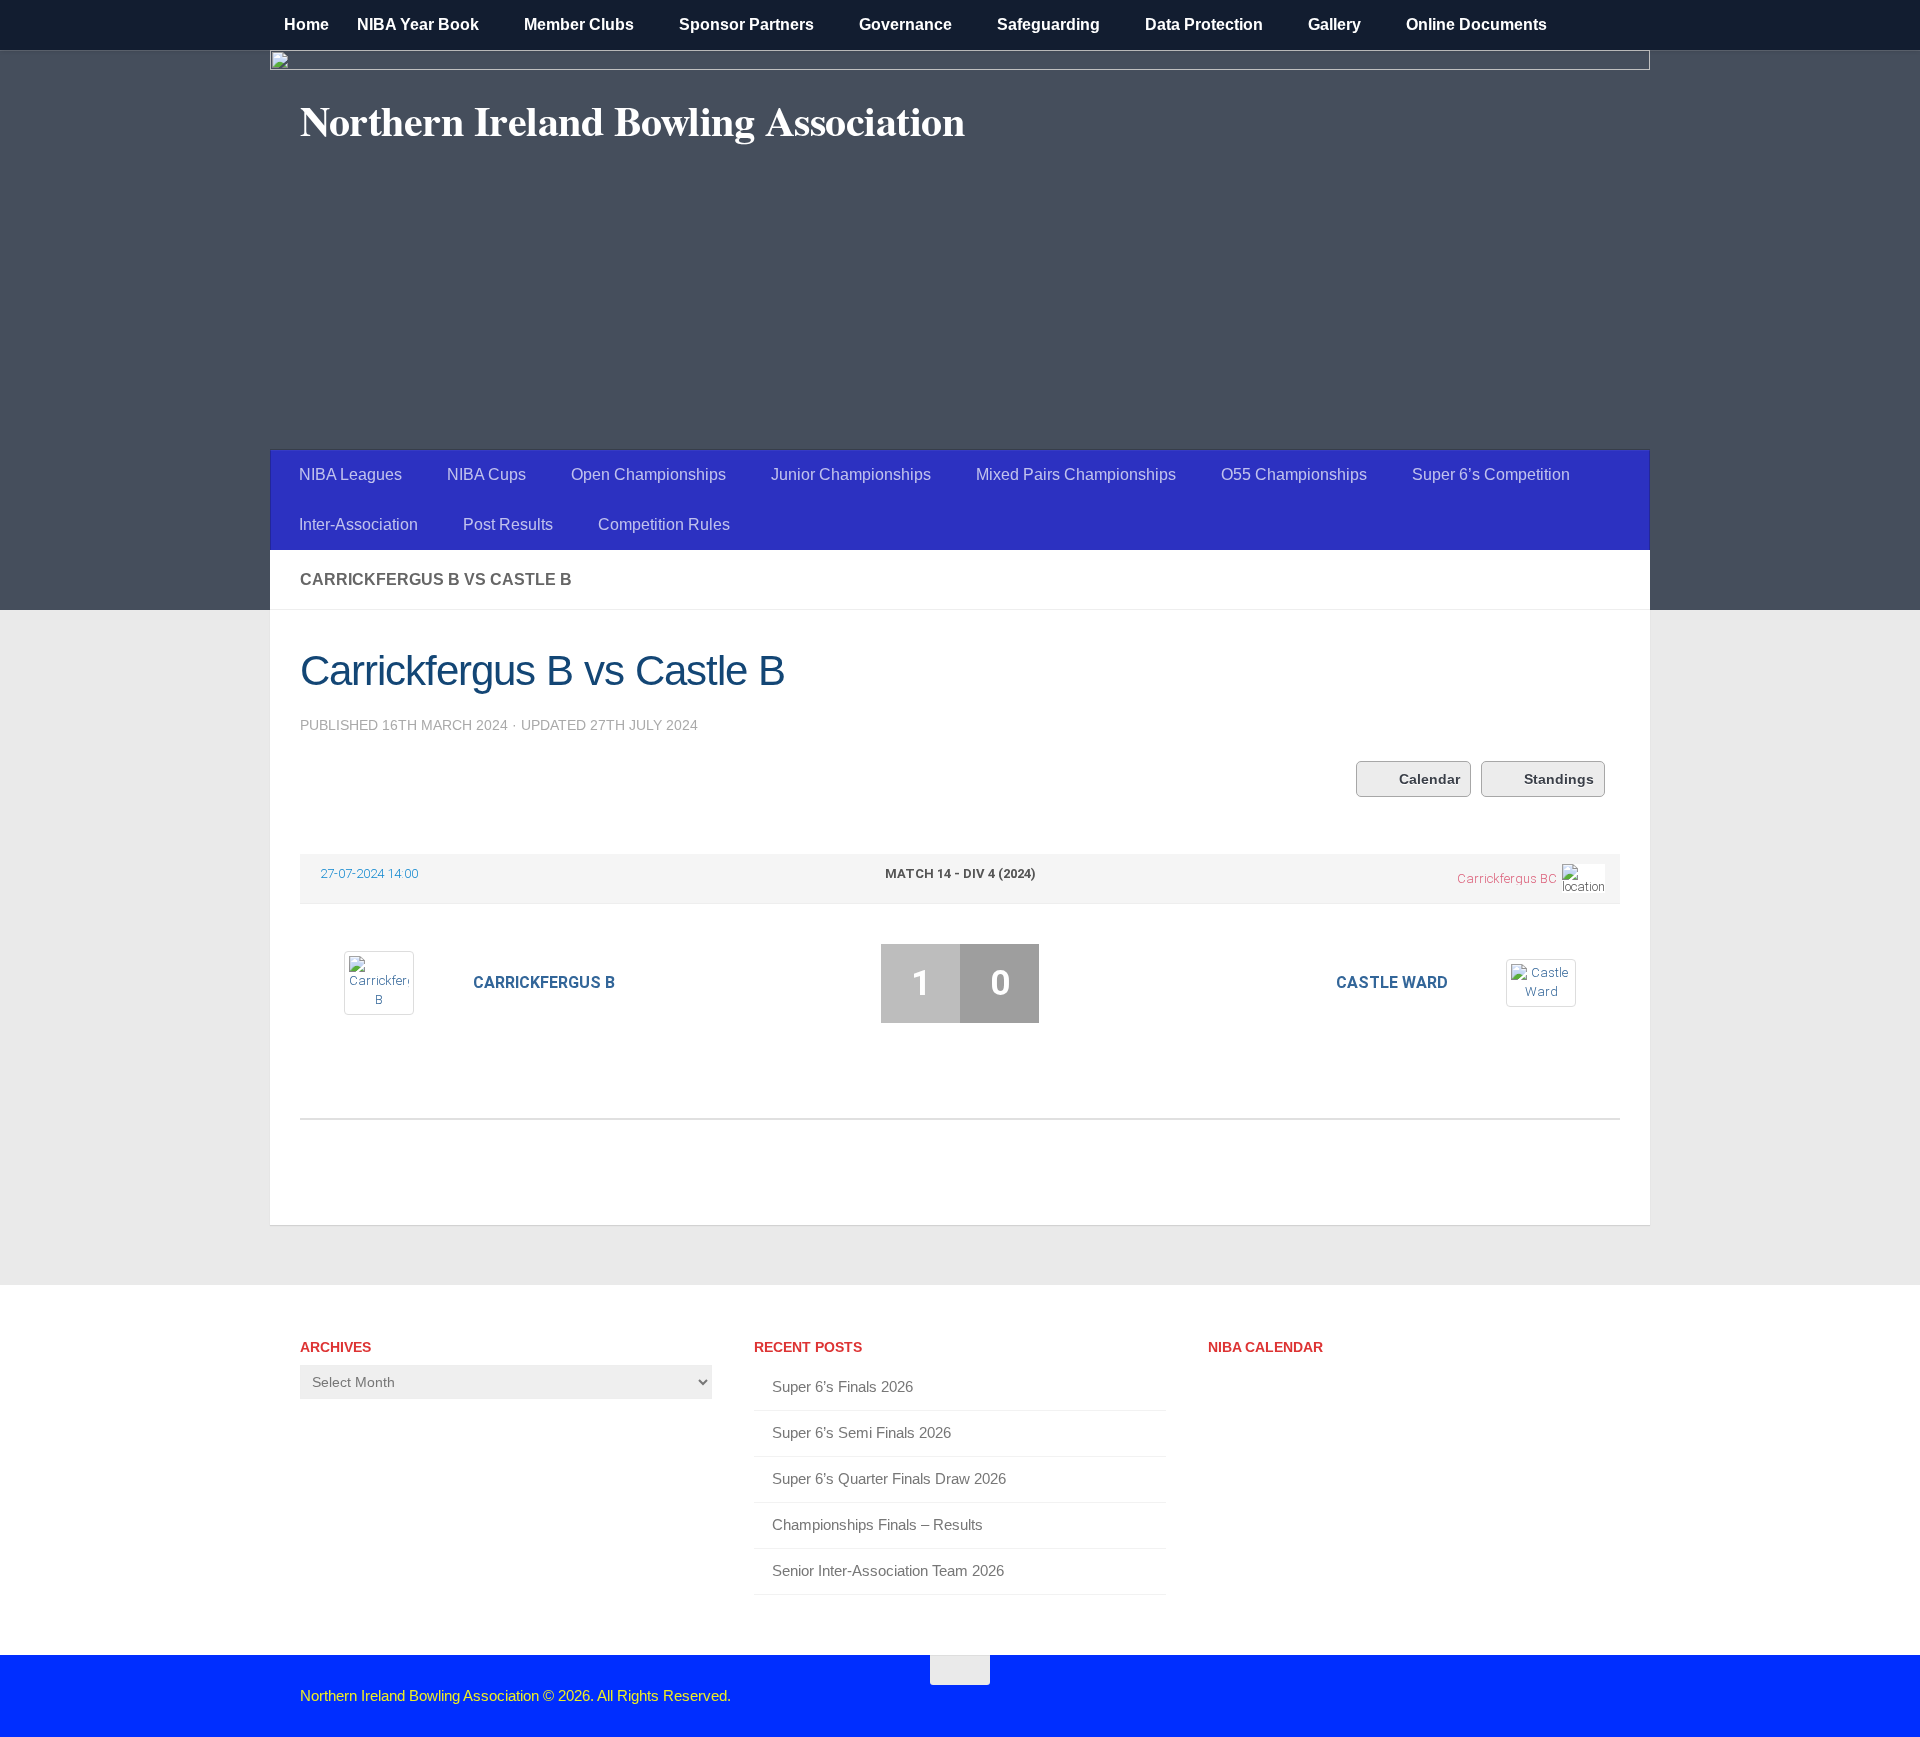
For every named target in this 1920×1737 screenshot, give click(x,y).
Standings (1559, 779)
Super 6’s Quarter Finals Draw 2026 (889, 1478)
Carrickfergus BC (1507, 878)
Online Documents (1476, 24)
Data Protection (1204, 24)
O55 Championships (1294, 474)
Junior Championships (851, 474)
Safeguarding (1048, 24)
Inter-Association (358, 524)
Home (306, 24)
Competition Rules (664, 524)
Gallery (1334, 24)
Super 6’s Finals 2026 (842, 1386)
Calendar (1429, 779)
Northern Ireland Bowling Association (632, 120)
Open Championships (648, 474)
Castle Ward (1392, 982)
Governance (905, 24)
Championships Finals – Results (877, 1524)
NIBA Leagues (350, 474)
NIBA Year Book (418, 24)
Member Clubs (579, 24)
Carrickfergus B (544, 982)
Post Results (508, 524)
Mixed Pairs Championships (1076, 474)
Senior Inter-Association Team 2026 (888, 1570)
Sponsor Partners (746, 24)
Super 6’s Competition (1491, 474)
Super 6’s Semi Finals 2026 (861, 1432)
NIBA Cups (486, 474)
